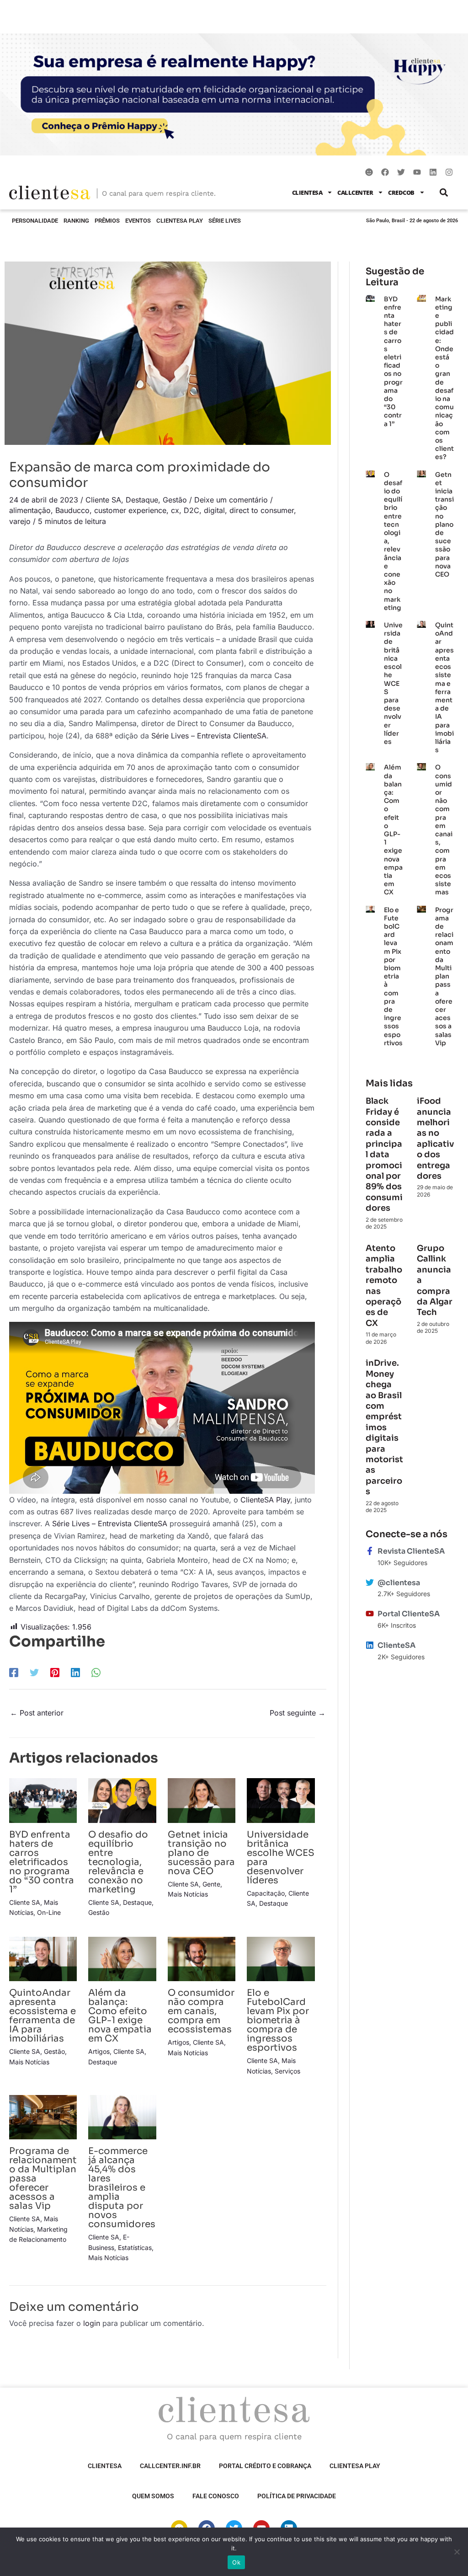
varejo (20, 521)
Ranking (76, 221)
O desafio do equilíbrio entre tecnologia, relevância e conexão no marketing (118, 1862)
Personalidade (35, 221)
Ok (236, 2562)
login (92, 2323)
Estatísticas (135, 2247)
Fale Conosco (216, 2496)
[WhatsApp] (96, 1673)
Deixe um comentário (231, 500)
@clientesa (399, 1583)
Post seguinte (298, 1713)
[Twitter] (34, 1673)
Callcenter (355, 192)
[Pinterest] (55, 1673)
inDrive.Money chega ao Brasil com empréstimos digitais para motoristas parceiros (384, 1427)
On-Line (49, 1912)
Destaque (142, 500)
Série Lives (225, 221)
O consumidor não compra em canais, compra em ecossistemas (201, 2011)
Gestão (175, 500)
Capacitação (266, 1893)
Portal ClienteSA (409, 1614)
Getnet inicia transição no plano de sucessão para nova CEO (201, 1853)
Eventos (138, 221)
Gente (211, 1884)
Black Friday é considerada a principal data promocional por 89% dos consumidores (384, 1154)
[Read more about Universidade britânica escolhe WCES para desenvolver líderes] (281, 1800)
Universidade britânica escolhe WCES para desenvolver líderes (281, 1857)
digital (214, 510)
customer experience (130, 510)
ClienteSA (307, 192)
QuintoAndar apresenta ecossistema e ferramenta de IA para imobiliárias (43, 2016)
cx (175, 510)
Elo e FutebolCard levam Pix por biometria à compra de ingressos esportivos (278, 2020)
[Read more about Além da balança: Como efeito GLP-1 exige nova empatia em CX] (122, 1958)
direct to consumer (262, 510)
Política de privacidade (297, 2496)
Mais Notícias (188, 1894)
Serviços (287, 2071)
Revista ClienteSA (411, 1551)
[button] (444, 192)
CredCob (401, 192)
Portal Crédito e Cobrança (265, 2466)
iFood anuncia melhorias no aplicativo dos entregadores (436, 1138)
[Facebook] (14, 1673)
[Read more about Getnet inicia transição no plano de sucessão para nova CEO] (202, 1800)
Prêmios (107, 221)
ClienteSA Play (180, 221)
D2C (191, 510)
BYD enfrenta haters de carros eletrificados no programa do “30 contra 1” (42, 1862)
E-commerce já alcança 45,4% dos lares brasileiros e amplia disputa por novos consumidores (122, 2188)
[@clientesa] (370, 1582)
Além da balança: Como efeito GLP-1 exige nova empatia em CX (120, 2016)
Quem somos (153, 2496)
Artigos (99, 2051)
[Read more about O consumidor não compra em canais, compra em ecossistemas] (202, 1958)
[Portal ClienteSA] (370, 1614)
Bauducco (72, 510)
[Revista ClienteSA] (370, 1551)
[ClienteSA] (370, 1645)
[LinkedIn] (75, 1673)
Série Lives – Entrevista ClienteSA (209, 736)
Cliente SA (103, 500)
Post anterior (37, 1713)
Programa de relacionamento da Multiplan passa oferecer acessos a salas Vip (444, 976)
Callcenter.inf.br (170, 2466)
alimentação (30, 510)
